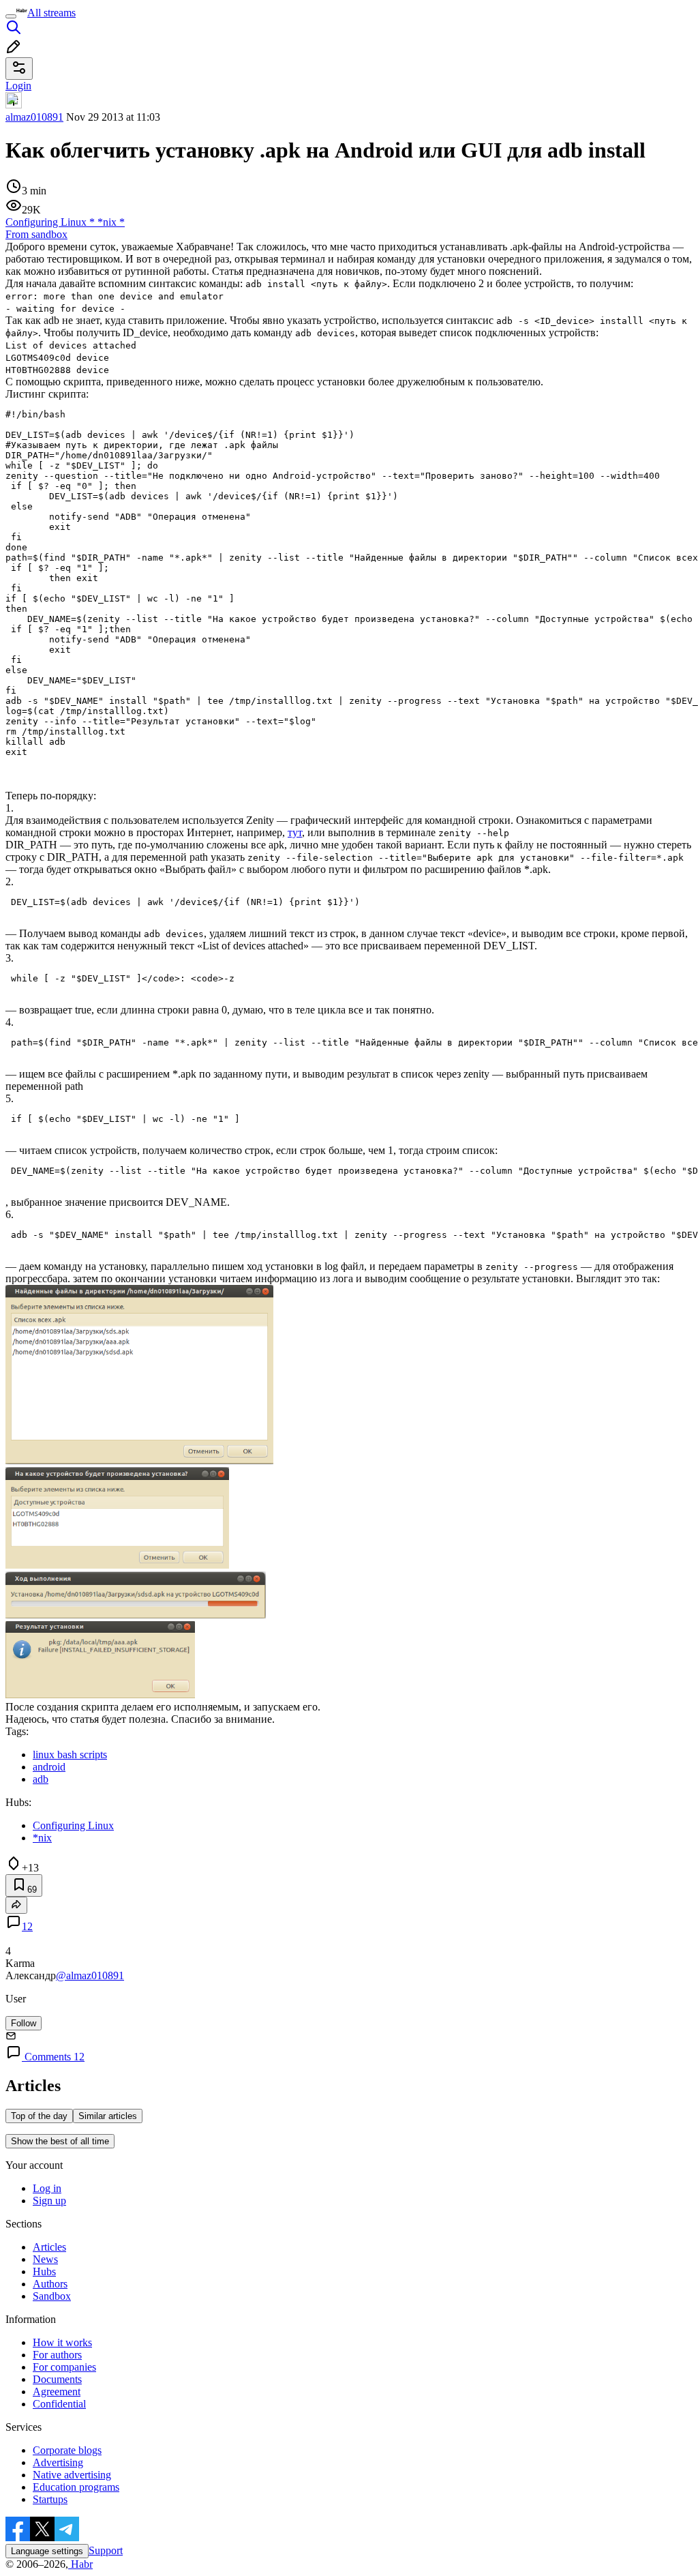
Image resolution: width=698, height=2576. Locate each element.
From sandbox (36, 234)
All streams (51, 13)
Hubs (44, 2271)
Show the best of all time (60, 2141)
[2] (117, 1565)
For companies (64, 2367)
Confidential (59, 2404)
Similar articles (108, 2116)
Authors (50, 2284)
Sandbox (52, 2296)
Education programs (76, 2487)
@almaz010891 (90, 1975)
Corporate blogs (67, 2450)
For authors (57, 2355)
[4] (100, 1694)
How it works (62, 2342)
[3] (136, 1615)
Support (106, 2550)
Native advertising (72, 2475)
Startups (50, 2499)
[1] (139, 1461)
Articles (49, 2247)
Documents (57, 2379)
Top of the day (39, 2116)
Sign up (49, 2201)
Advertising (58, 2462)
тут (295, 832)
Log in (47, 2188)
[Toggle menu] (11, 16)
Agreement (57, 2392)
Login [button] (18, 86)
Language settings (47, 2551)
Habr (80, 2564)
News (45, 2259)
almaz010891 (34, 117)
